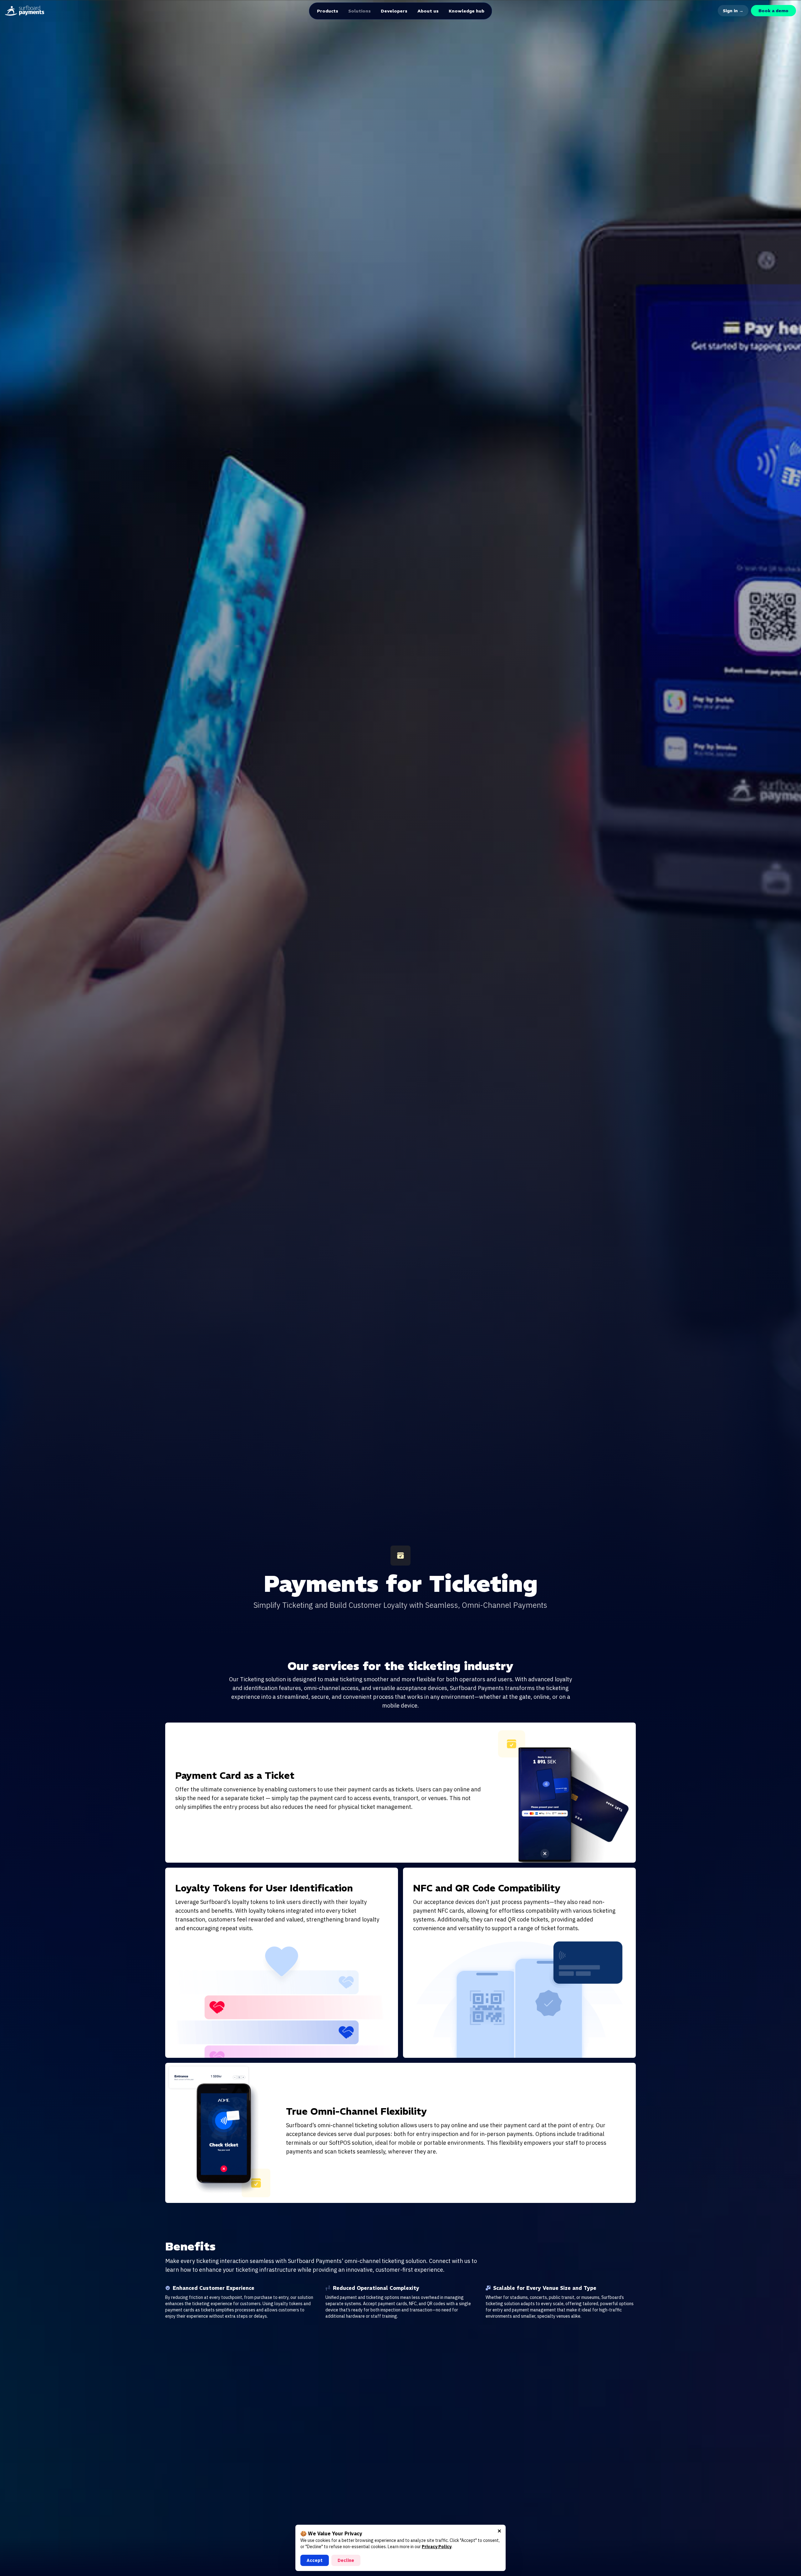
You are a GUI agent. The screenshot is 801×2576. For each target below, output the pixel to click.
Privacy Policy (437, 2547)
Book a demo (773, 11)
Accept (315, 2560)
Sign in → (733, 11)
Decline (346, 2560)
